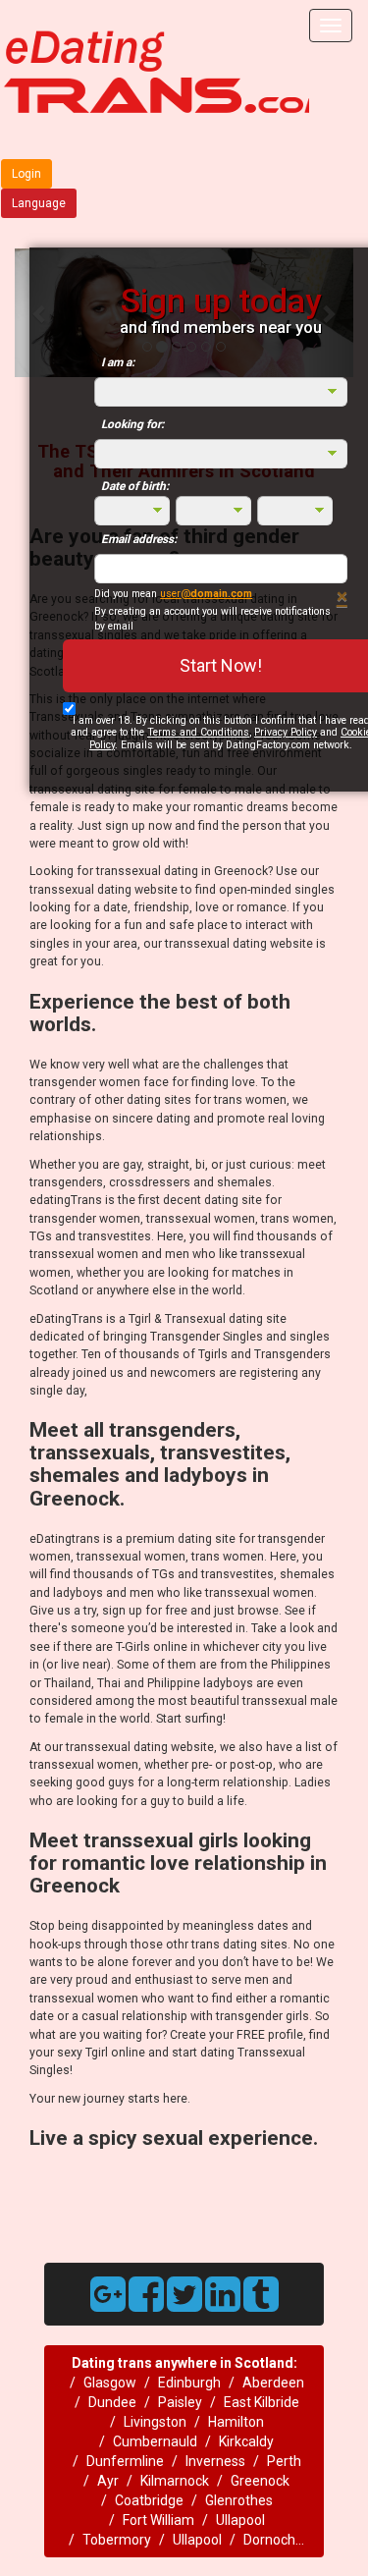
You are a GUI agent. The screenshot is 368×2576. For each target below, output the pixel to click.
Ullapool (240, 2520)
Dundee (112, 2402)
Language (39, 203)
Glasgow (110, 2383)
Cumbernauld (155, 2441)
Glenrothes (239, 2500)
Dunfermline (125, 2461)
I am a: (118, 362)
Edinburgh (189, 2383)
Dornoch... (274, 2540)
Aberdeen (273, 2383)
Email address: (139, 539)
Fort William (158, 2520)
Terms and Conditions (198, 732)
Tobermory (117, 2540)
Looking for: (132, 424)
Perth (284, 2461)
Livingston (155, 2422)
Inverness (215, 2461)
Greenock (260, 2481)
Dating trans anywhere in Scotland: (184, 2363)
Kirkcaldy (246, 2441)
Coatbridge (149, 2500)
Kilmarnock (175, 2481)
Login (26, 174)
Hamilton (236, 2422)
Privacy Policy (286, 732)
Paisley (180, 2402)
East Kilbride (262, 2402)
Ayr (108, 2481)
